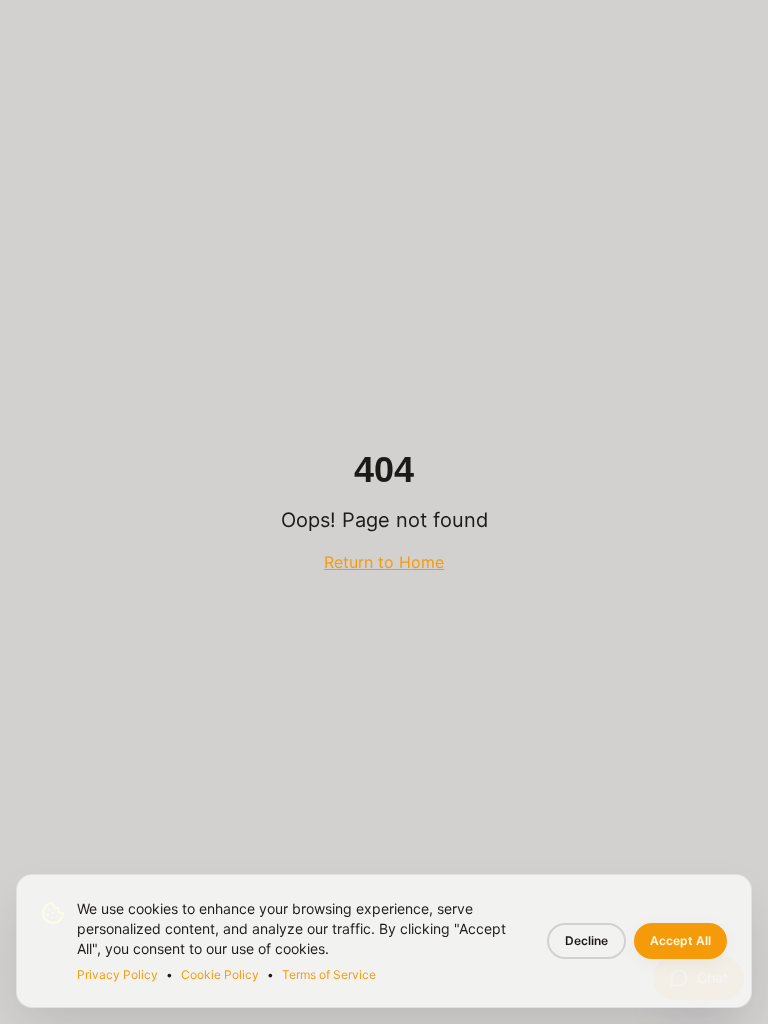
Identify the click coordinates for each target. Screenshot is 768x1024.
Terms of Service (329, 974)
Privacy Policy (117, 974)
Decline (586, 940)
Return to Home (384, 562)
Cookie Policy (220, 974)
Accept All (680, 940)
